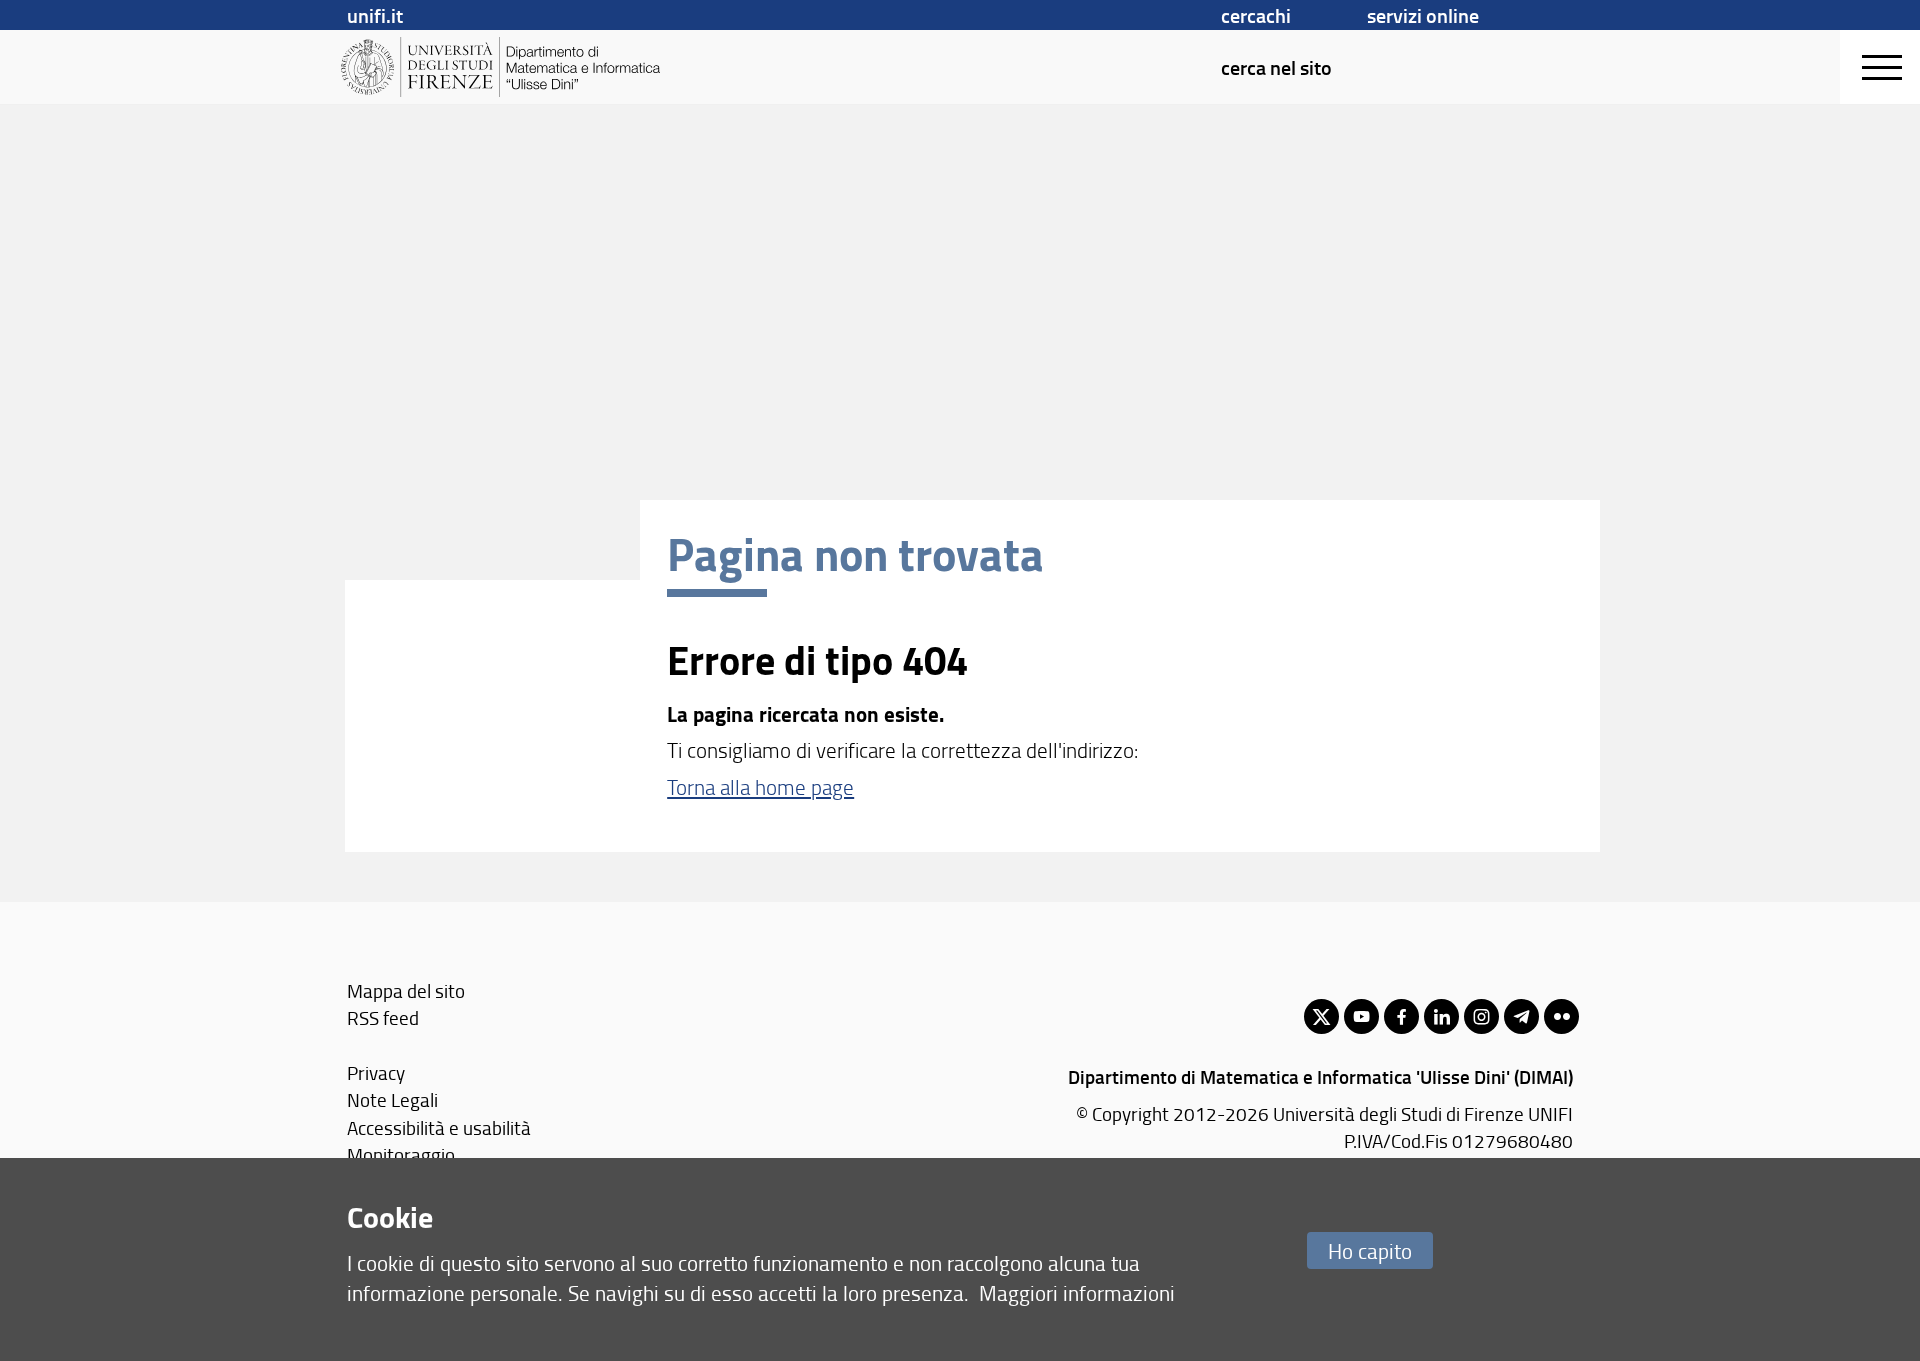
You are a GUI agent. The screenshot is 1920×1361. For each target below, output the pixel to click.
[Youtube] (1361, 1016)
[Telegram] (1521, 1016)
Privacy (376, 1072)
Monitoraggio (401, 1154)
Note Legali (392, 1099)
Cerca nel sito (1276, 67)
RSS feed (383, 1017)
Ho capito (1370, 1250)
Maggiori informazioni (1077, 1292)
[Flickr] (1561, 1016)
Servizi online (1423, 15)
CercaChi (1256, 15)
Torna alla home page (760, 786)
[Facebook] (1401, 1016)
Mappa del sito (406, 990)
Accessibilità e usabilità (439, 1127)
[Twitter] (1321, 1016)
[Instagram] (1481, 1016)
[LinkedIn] (1441, 1016)
